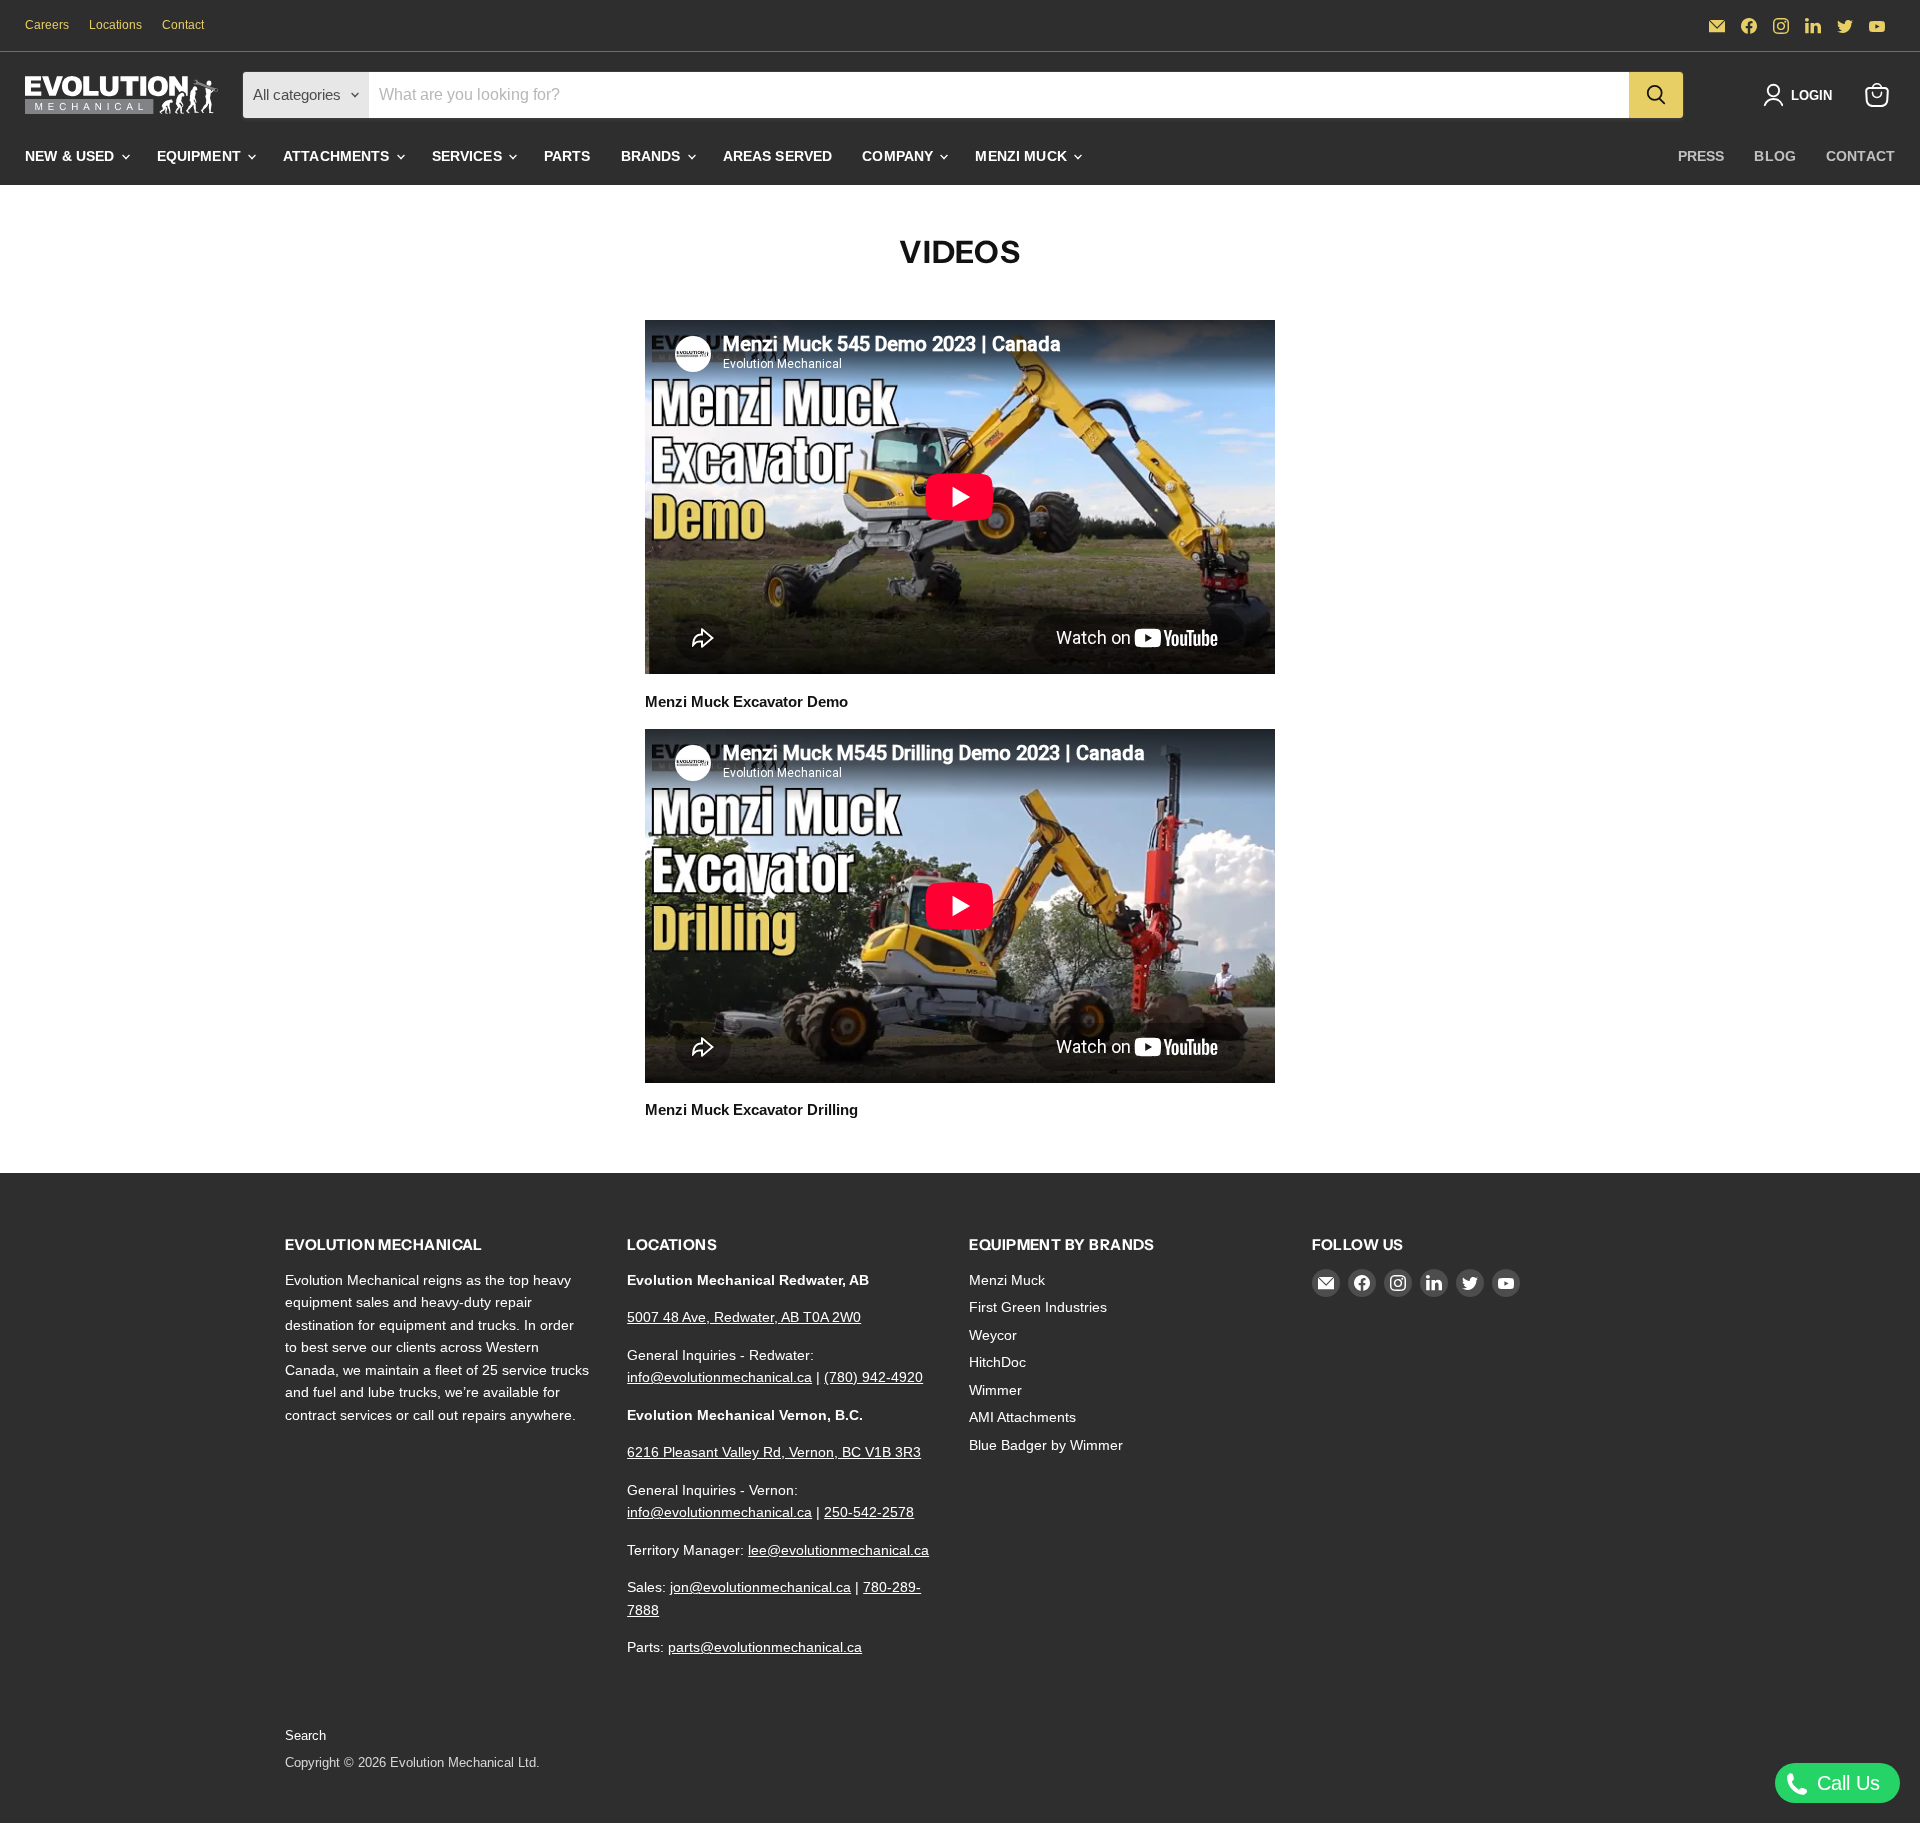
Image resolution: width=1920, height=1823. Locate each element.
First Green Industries (1038, 1307)
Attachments (338, 156)
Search (305, 1735)
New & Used (72, 156)
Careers (47, 25)
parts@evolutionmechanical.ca (765, 1647)
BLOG (1775, 156)
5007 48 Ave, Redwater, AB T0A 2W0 (744, 1317)
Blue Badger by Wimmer (1046, 1445)
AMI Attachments (1022, 1417)
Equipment (201, 156)
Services (469, 156)
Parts (567, 156)
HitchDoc (997, 1362)
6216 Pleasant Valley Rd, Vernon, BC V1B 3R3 (774, 1452)
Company (899, 156)
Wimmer (995, 1390)
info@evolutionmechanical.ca (719, 1377)
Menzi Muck (1023, 156)
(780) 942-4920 (873, 1377)
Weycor (993, 1335)
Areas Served (778, 156)
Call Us (1845, 1783)
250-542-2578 (869, 1512)
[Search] (1656, 95)
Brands (653, 156)
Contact (183, 25)
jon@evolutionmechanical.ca (760, 1587)
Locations (115, 25)
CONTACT (1860, 156)
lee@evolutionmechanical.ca (838, 1550)
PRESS (1701, 156)
